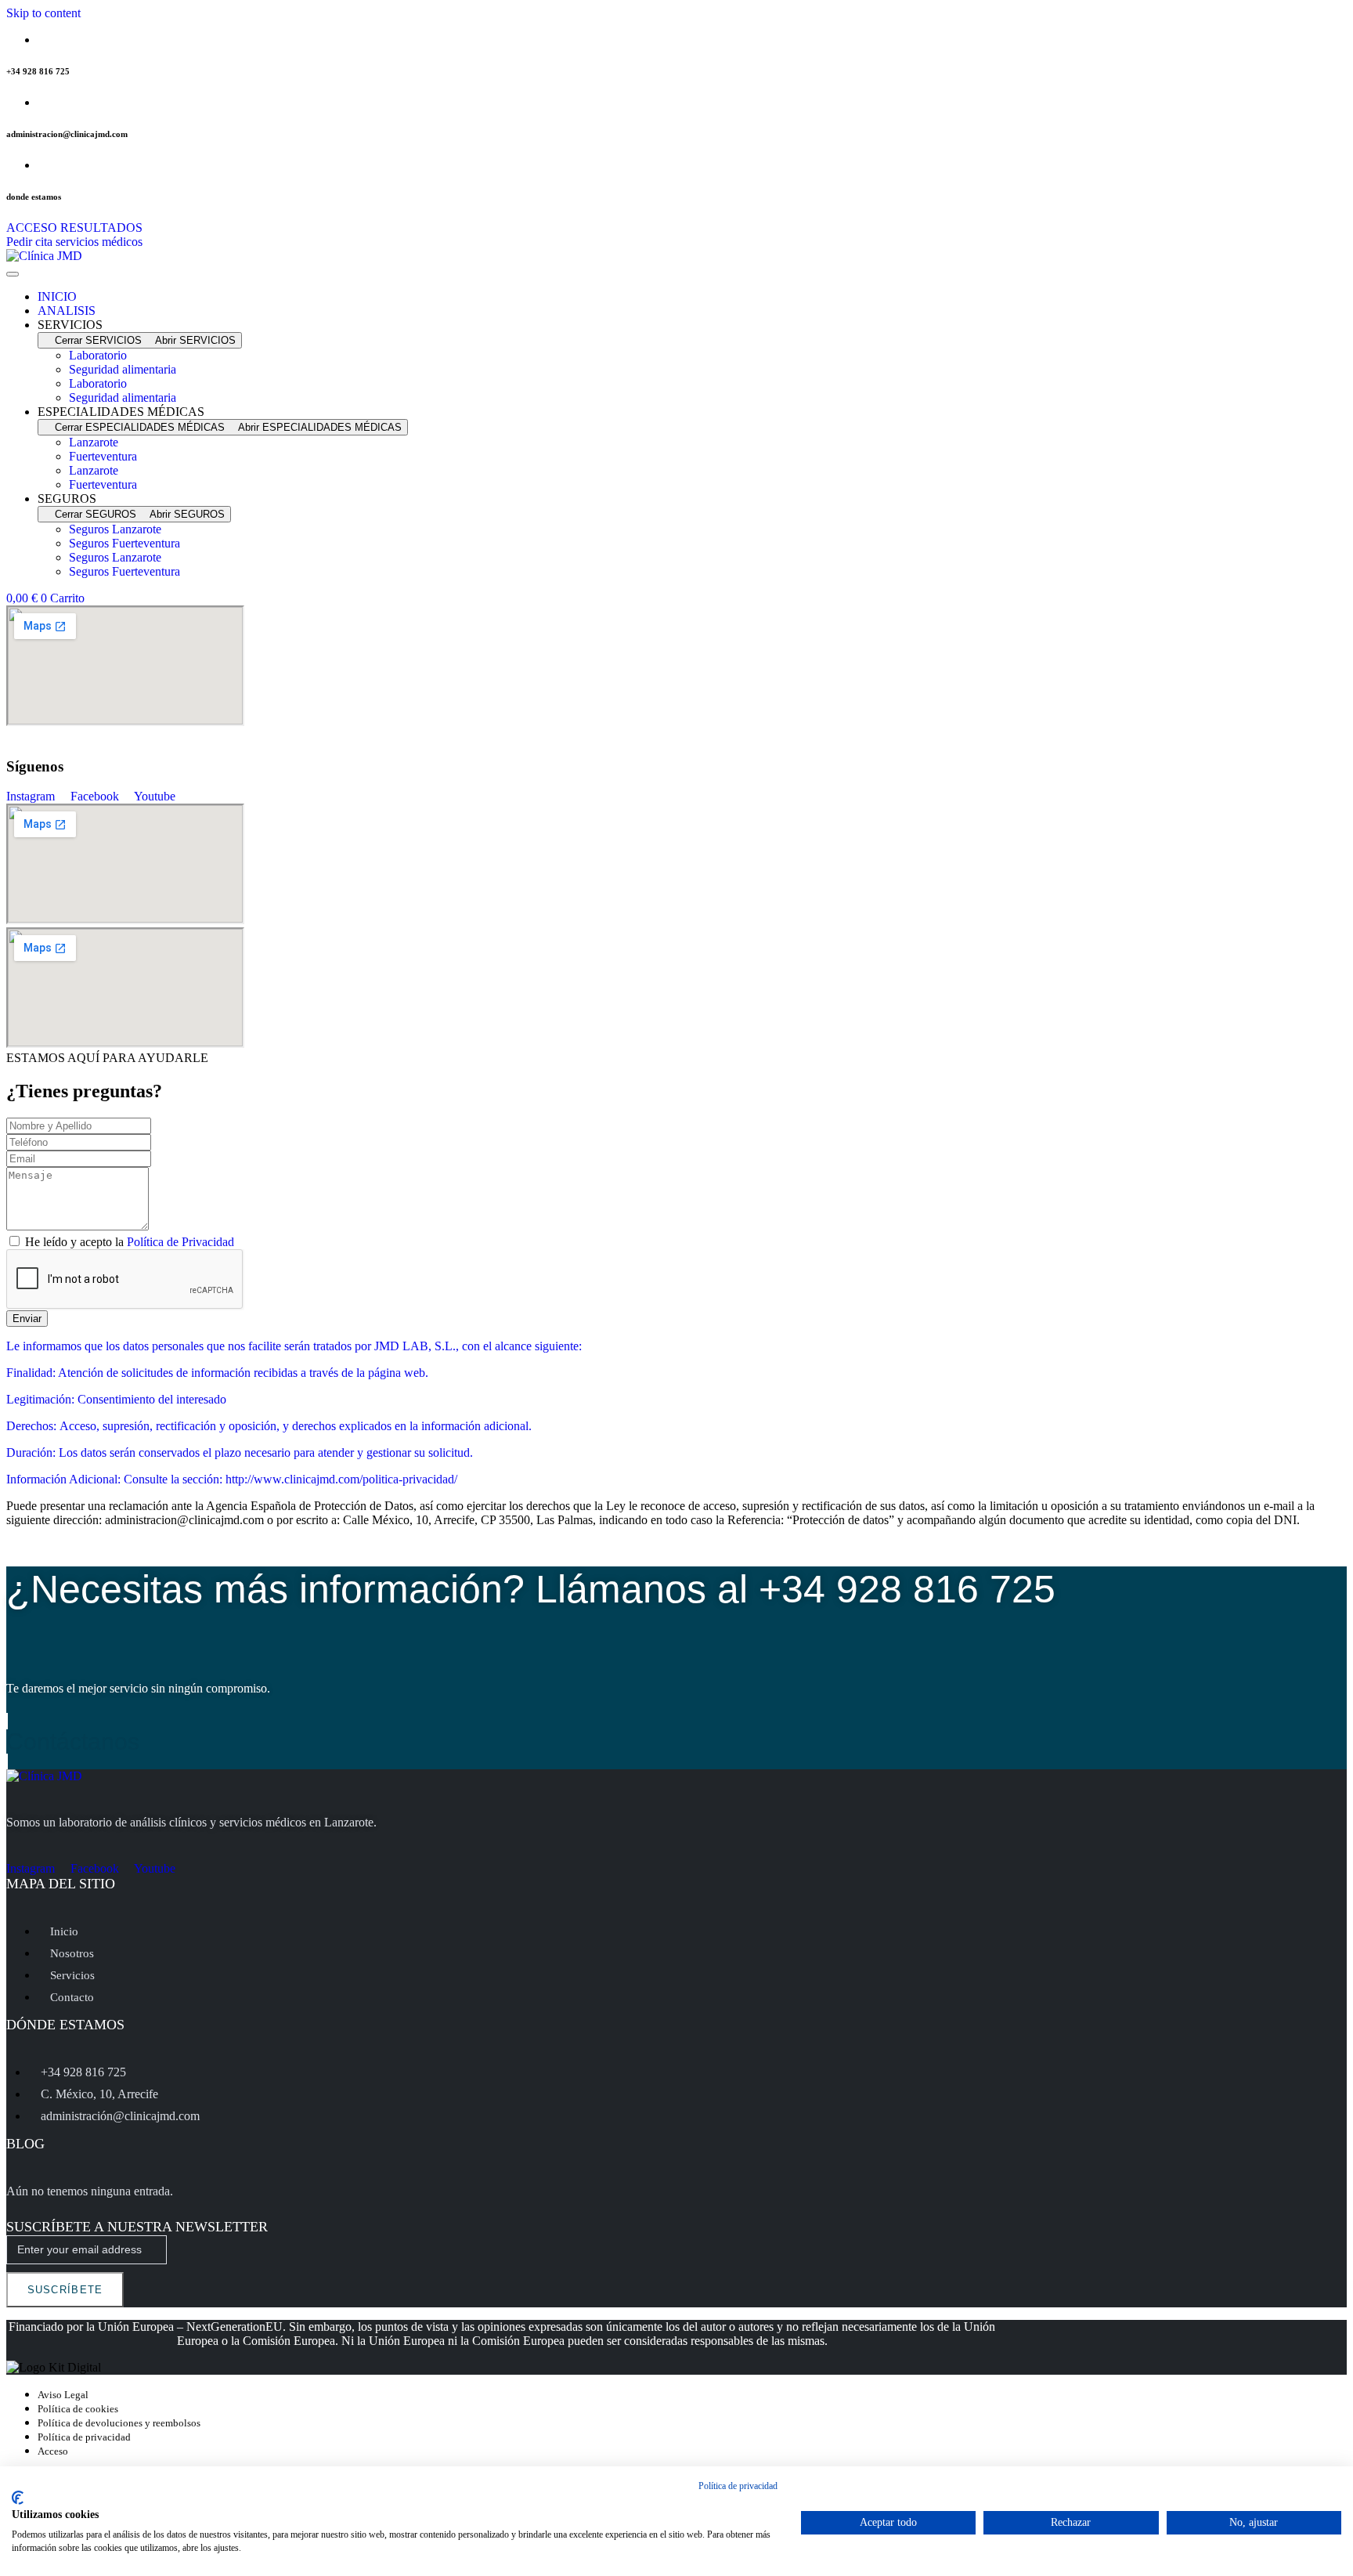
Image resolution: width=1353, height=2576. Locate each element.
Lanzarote (94, 442)
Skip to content (43, 13)
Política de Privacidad (180, 1242)
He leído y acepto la (130, 1242)
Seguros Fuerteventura (124, 543)
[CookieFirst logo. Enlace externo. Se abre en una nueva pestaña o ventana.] (18, 2498)
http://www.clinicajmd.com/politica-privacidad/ (341, 1479)
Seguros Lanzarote (115, 529)
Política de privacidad (84, 2437)
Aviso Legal (63, 2395)
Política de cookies (78, 2409)
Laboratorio (98, 355)
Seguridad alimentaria (123, 369)
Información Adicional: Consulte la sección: (116, 1479)
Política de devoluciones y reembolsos (119, 2423)
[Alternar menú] (13, 274)
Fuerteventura (103, 456)
